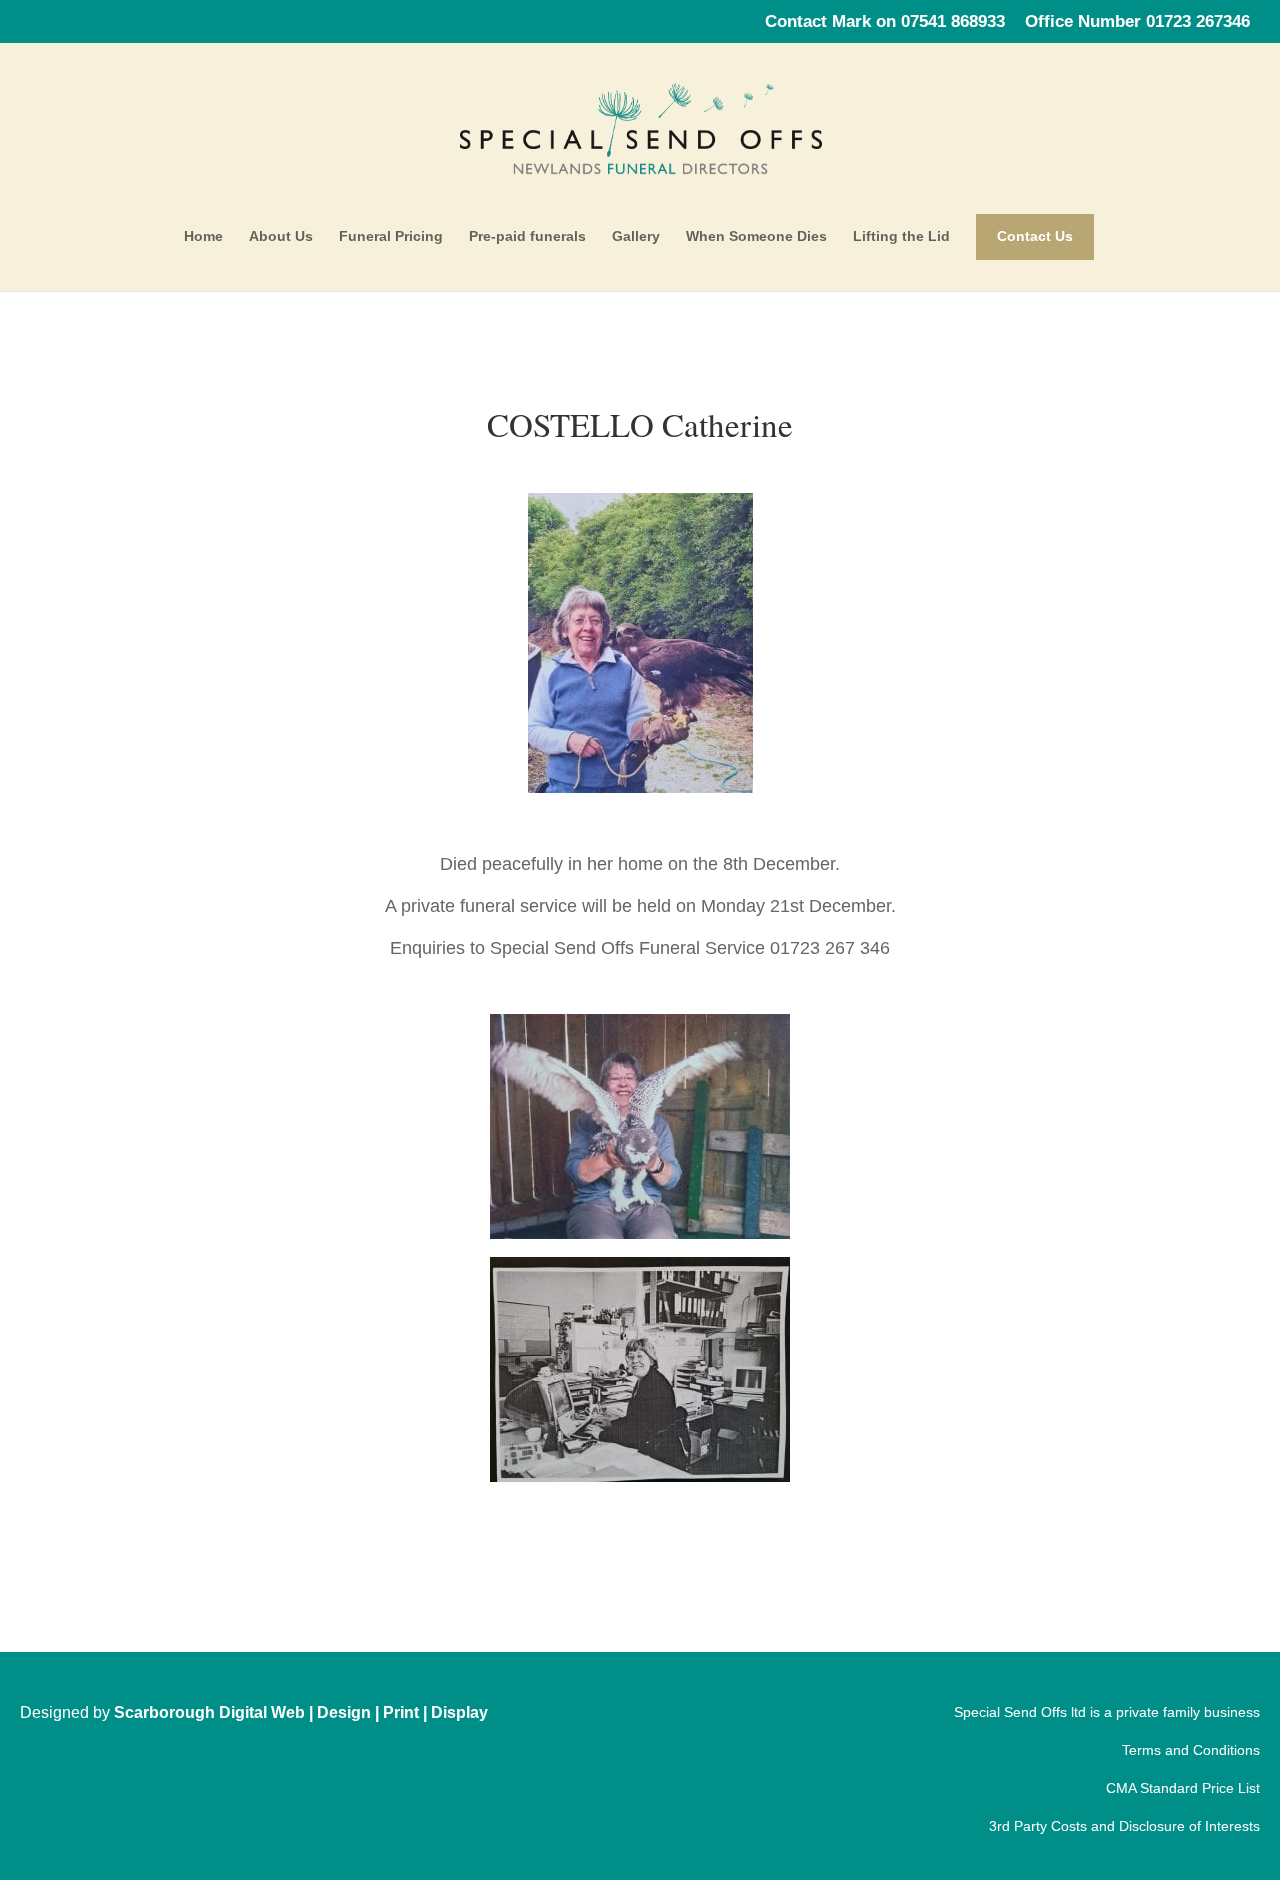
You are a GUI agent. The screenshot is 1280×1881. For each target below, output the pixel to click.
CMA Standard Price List (1183, 1788)
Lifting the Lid (901, 236)
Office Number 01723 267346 (1137, 22)
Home (203, 236)
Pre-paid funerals (527, 236)
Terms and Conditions (1191, 1750)
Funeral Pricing (391, 236)
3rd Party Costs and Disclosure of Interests (1124, 1826)
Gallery (636, 236)
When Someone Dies (756, 236)
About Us (281, 236)
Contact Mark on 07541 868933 (885, 22)
